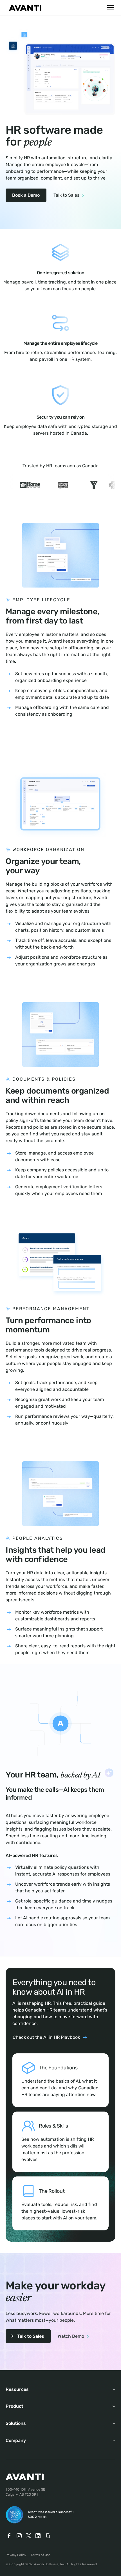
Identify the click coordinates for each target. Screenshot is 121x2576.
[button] (109, 8)
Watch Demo (71, 2336)
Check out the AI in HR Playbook (46, 2037)
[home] (24, 8)
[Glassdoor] (48, 2536)
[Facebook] (9, 2536)
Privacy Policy (16, 2555)
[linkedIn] (38, 2536)
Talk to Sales (66, 195)
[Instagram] (19, 2536)
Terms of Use (41, 2555)
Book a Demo (26, 195)
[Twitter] (29, 2536)
